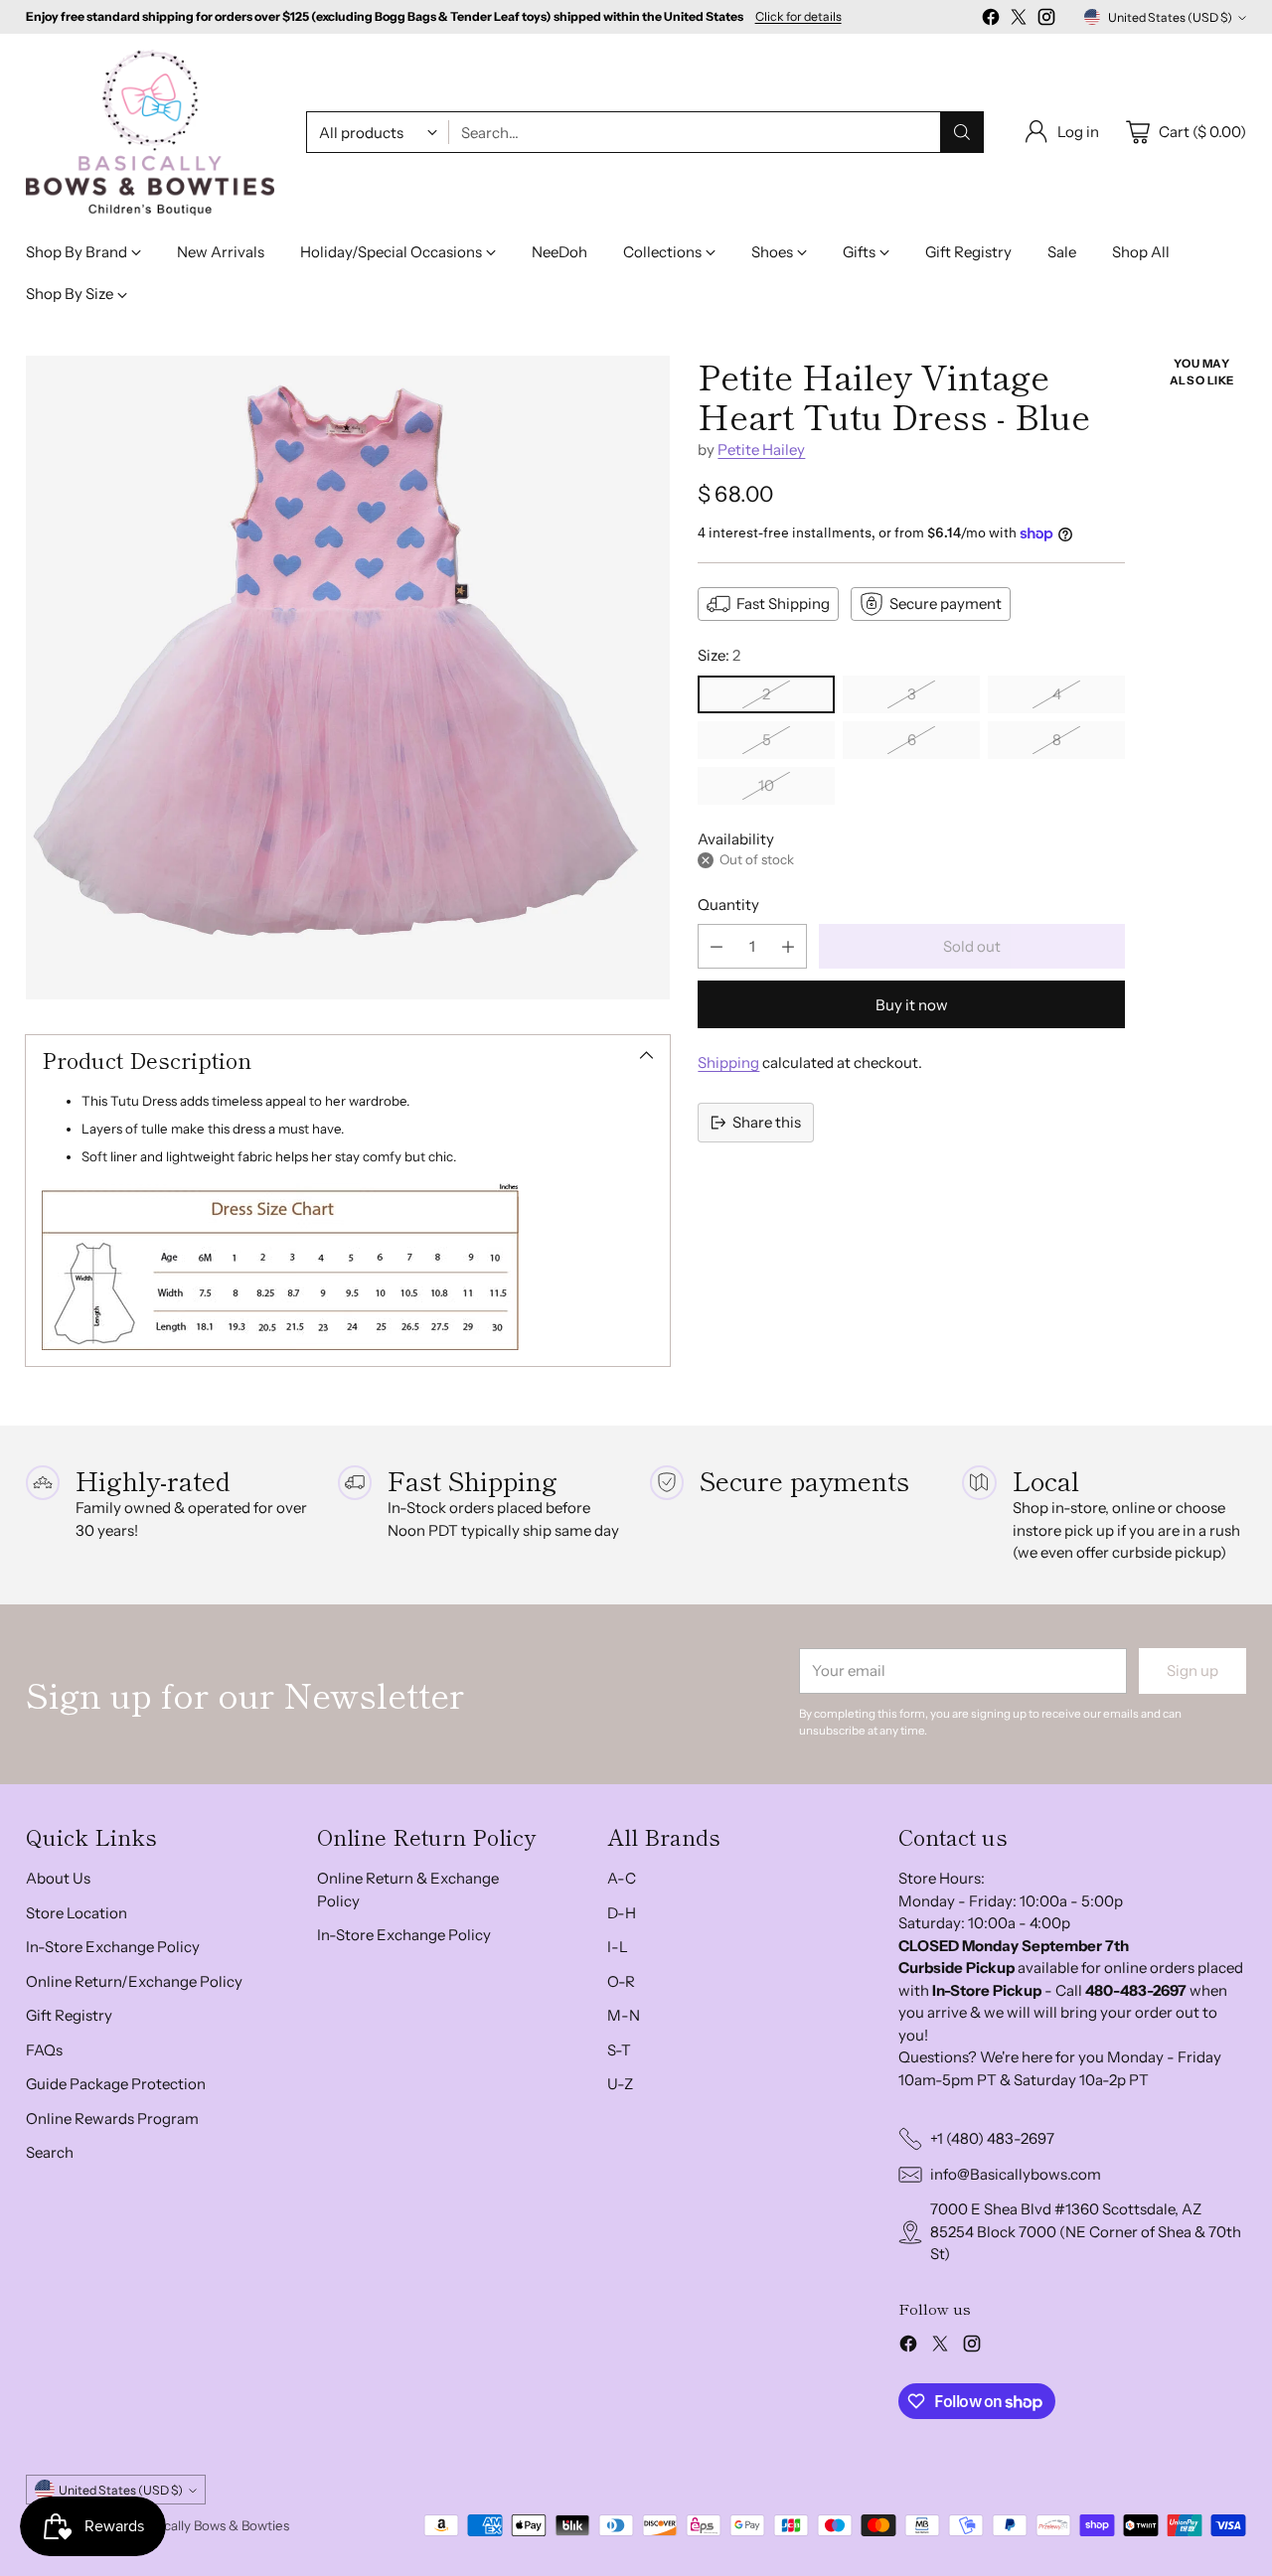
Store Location (77, 1913)
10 (766, 785)
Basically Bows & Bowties (215, 2525)
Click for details (798, 17)
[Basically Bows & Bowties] (150, 133)
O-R (621, 1981)
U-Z (620, 2084)
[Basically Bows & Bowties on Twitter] (1019, 20)
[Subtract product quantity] (716, 946)
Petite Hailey (761, 450)
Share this (767, 1122)
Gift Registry (69, 2015)
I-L (618, 1947)
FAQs (44, 2050)
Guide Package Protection (116, 2084)
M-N (624, 2015)
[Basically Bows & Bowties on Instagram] (1046, 20)
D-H (622, 1913)
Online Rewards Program (112, 2119)
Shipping (728, 1062)
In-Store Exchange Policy (113, 1947)
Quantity (728, 905)
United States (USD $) (1170, 17)
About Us (58, 1878)
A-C (622, 1878)
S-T (619, 2050)
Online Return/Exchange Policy (134, 1981)
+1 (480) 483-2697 (992, 2138)
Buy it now (912, 1005)
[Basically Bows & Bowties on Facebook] (991, 20)
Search (50, 2152)
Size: (719, 655)
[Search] (962, 132)
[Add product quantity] (788, 946)
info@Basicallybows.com (1016, 2174)
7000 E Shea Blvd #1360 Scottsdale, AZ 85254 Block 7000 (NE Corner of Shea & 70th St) (1086, 2231)
